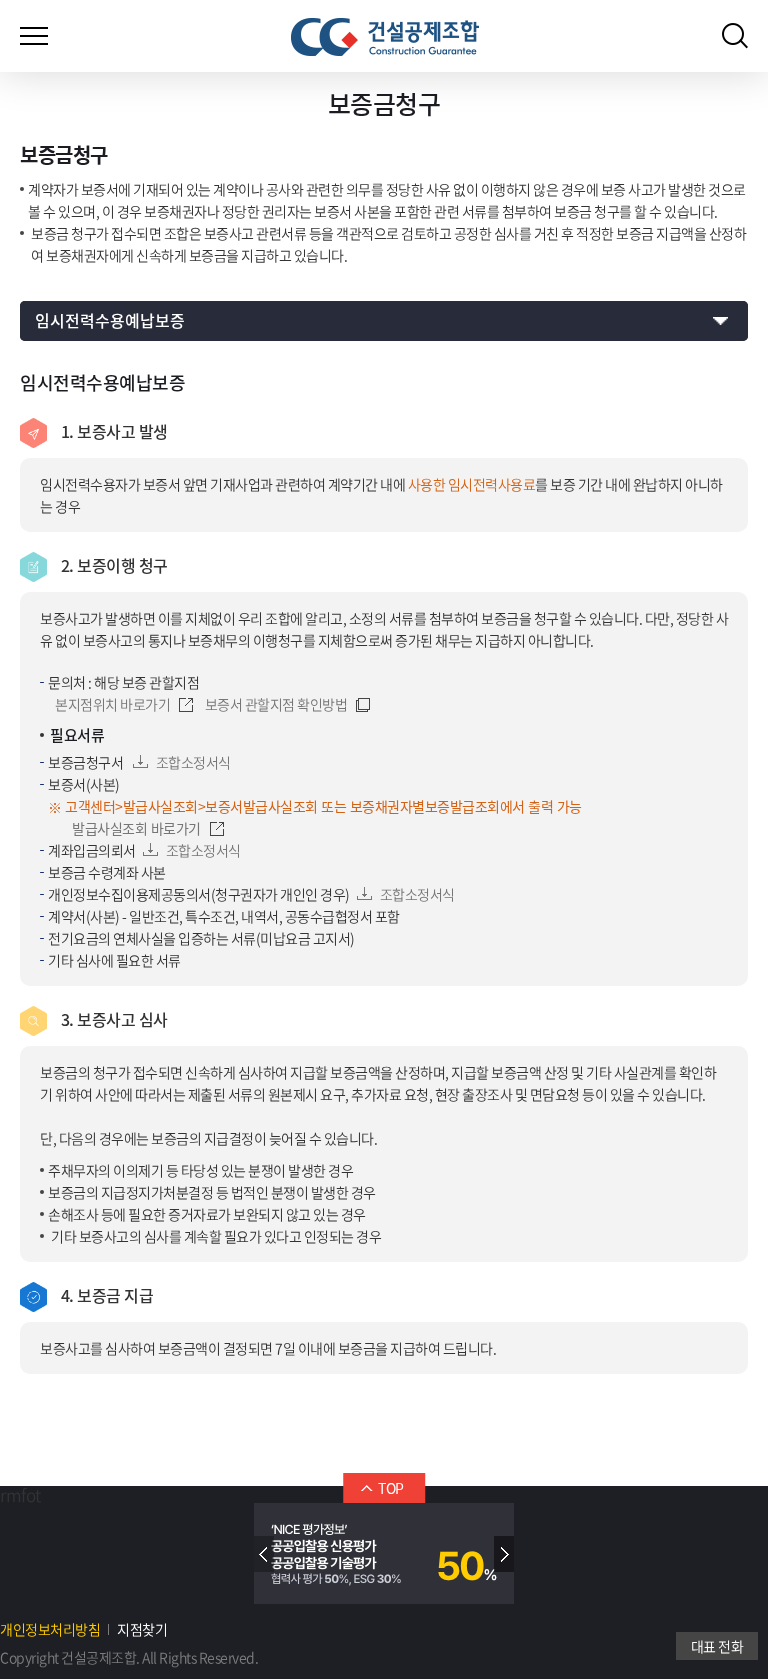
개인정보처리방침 (50, 1629)
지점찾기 (142, 1629)
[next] (504, 1554)
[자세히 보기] (384, 1553)
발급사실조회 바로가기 (136, 828)
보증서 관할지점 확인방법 (276, 704)
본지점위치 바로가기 (112, 704)
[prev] (264, 1554)
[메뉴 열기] (34, 30)
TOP (391, 1488)
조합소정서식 (193, 762)
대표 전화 (717, 1646)
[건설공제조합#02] (385, 37)
